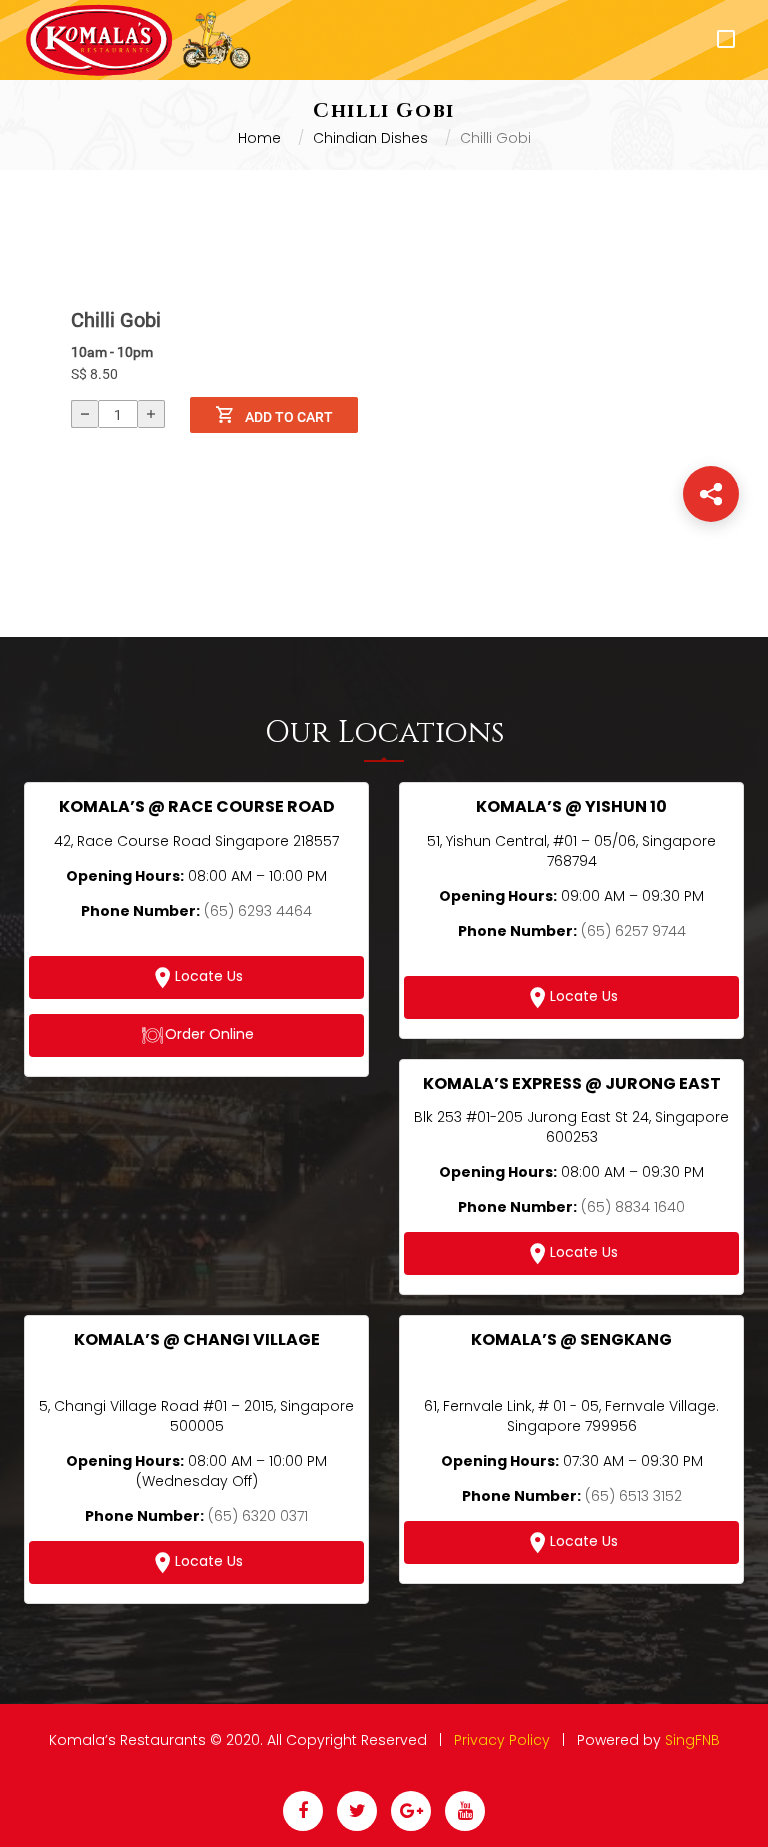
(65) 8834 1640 (633, 1207)
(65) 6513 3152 (633, 1496)
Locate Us (209, 976)
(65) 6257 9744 (633, 931)
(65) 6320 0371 (258, 1516)
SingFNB (692, 1740)
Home (259, 138)
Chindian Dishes (370, 138)
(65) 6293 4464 (258, 911)
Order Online (209, 1034)
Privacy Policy (502, 1740)
